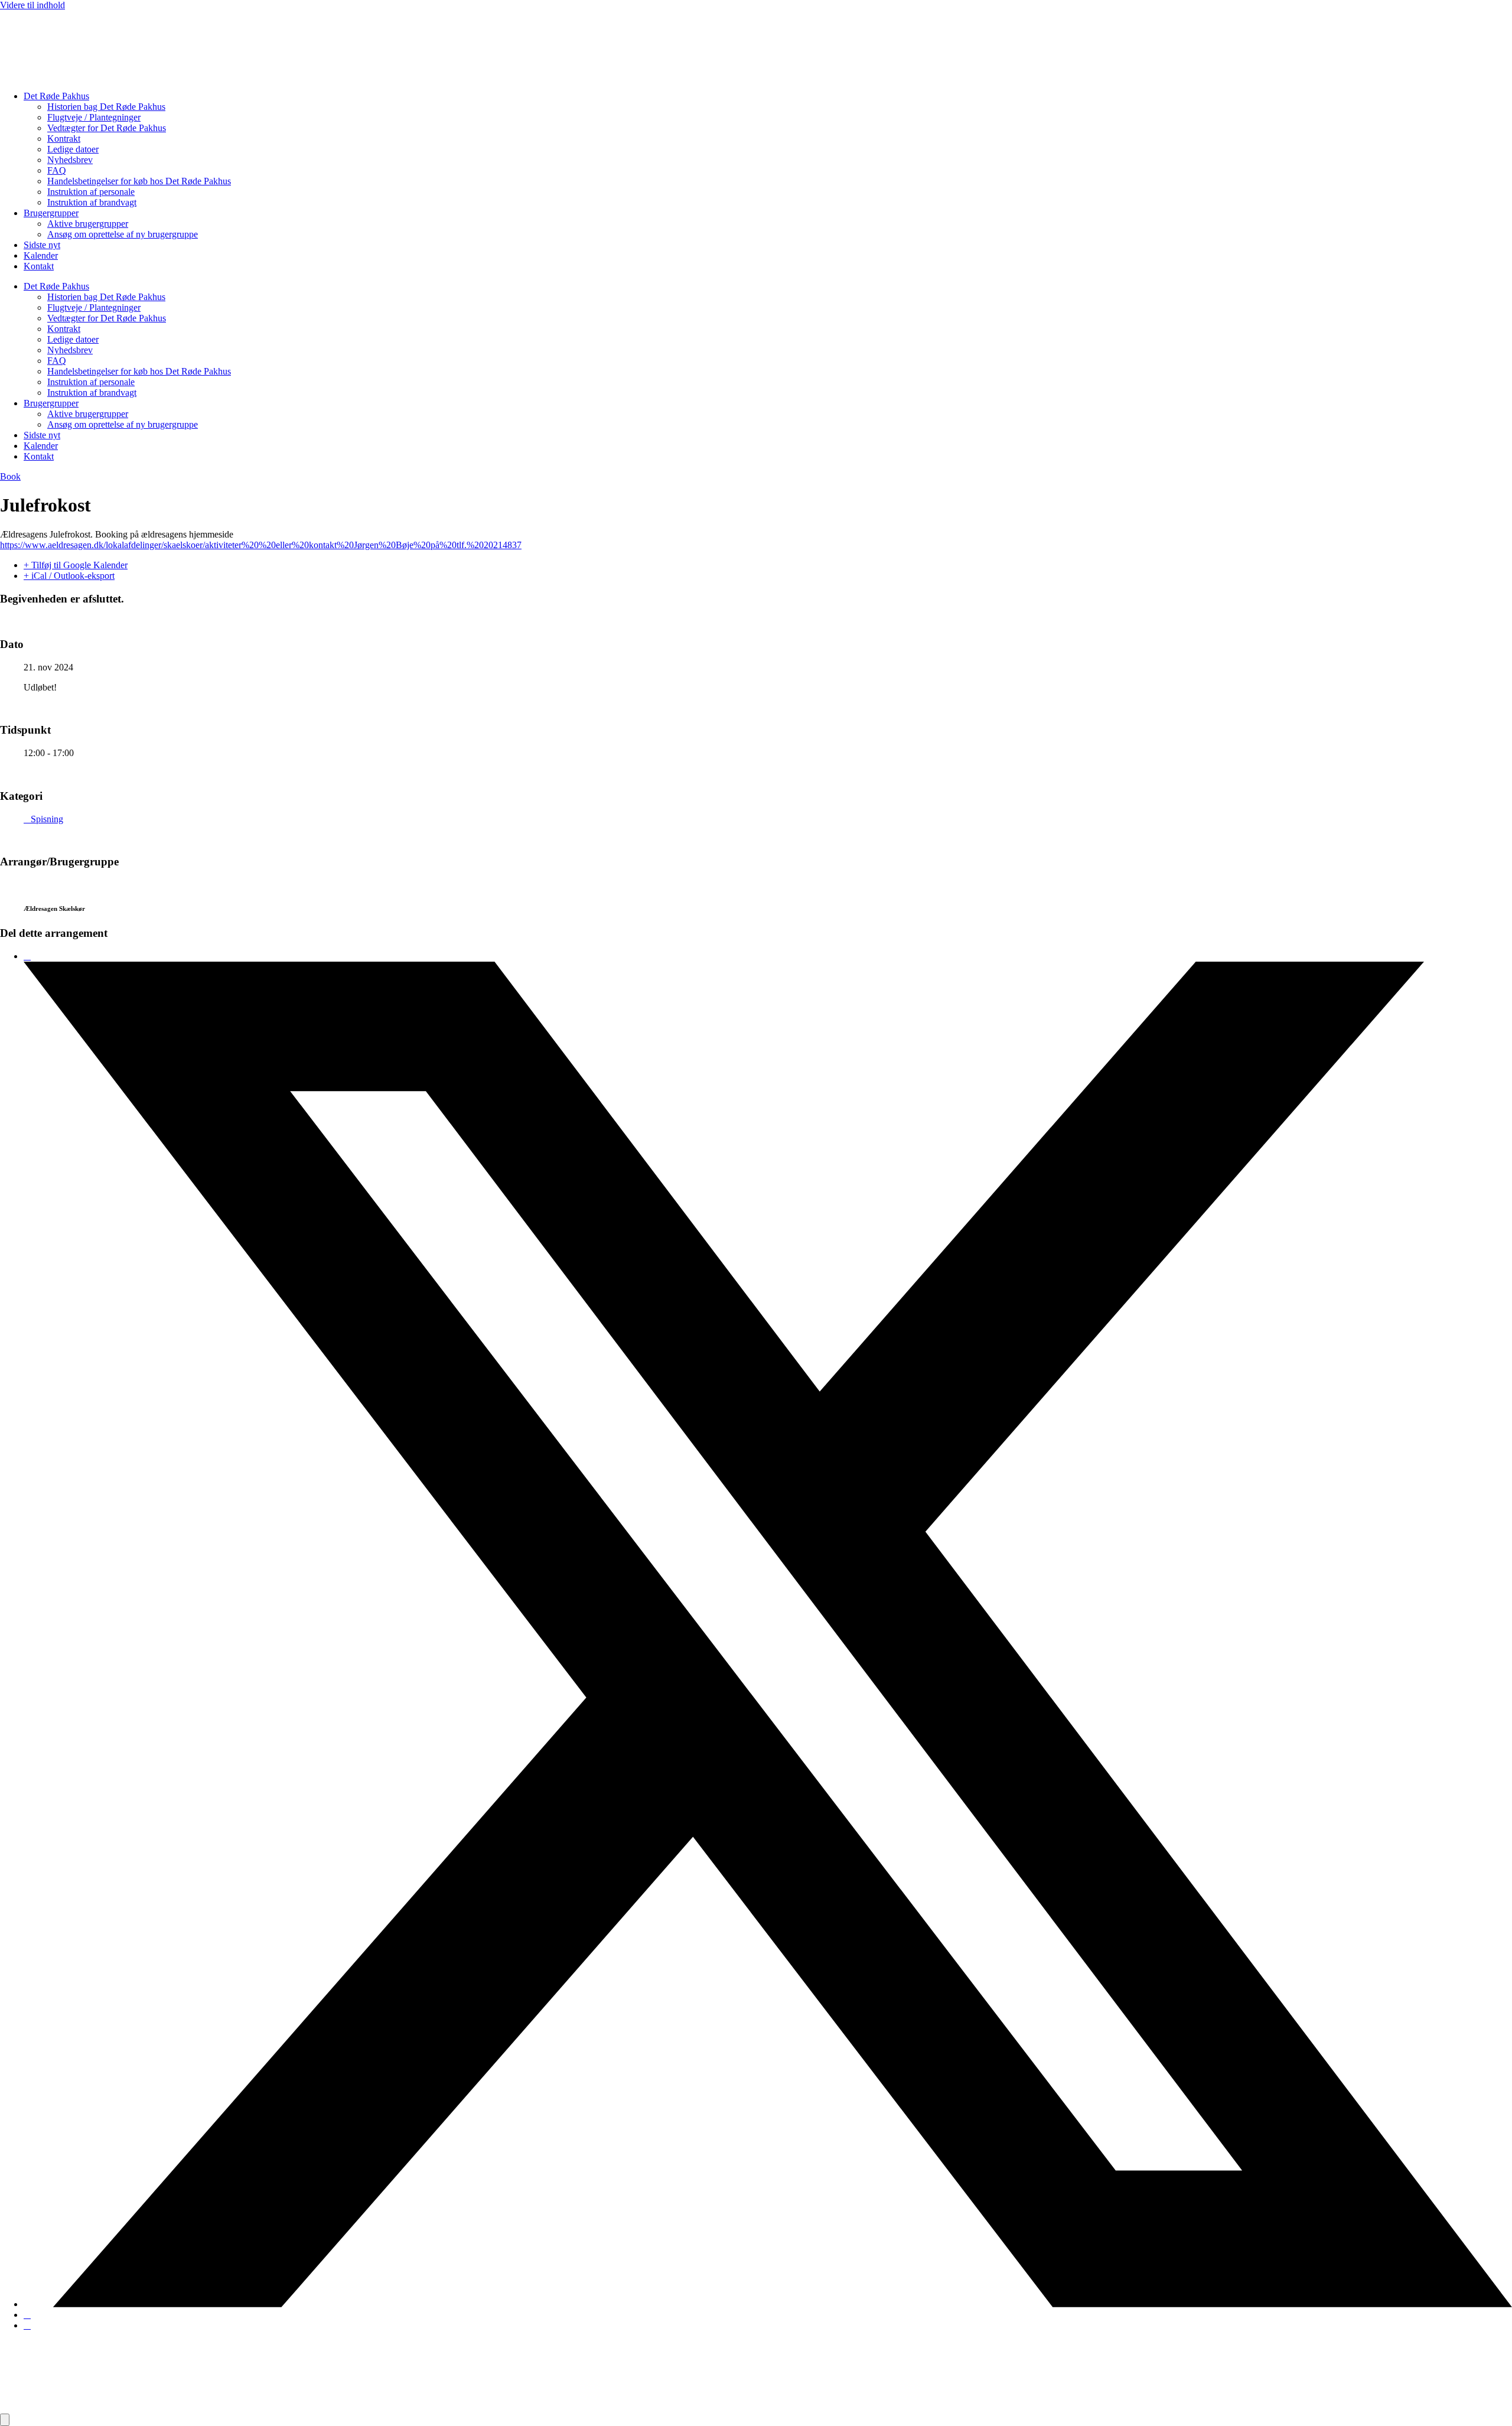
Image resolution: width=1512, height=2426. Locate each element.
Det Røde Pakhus (56, 96)
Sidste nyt (42, 245)
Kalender (41, 255)
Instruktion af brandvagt (92, 202)
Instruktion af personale (91, 192)
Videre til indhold (32, 5)
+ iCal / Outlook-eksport (69, 576)
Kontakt (39, 266)
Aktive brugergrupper (88, 224)
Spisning (47, 819)
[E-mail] (27, 2325)
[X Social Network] (768, 2304)
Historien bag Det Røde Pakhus (106, 107)
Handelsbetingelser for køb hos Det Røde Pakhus (139, 181)
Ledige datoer (73, 149)
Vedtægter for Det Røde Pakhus (107, 128)
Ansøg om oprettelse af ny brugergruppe (123, 234)
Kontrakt (64, 139)
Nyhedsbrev (70, 160)
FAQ (57, 170)
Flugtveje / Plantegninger (94, 117)
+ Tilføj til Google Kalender (76, 565)
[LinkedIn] (27, 2315)
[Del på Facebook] (27, 956)
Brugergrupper (51, 213)
